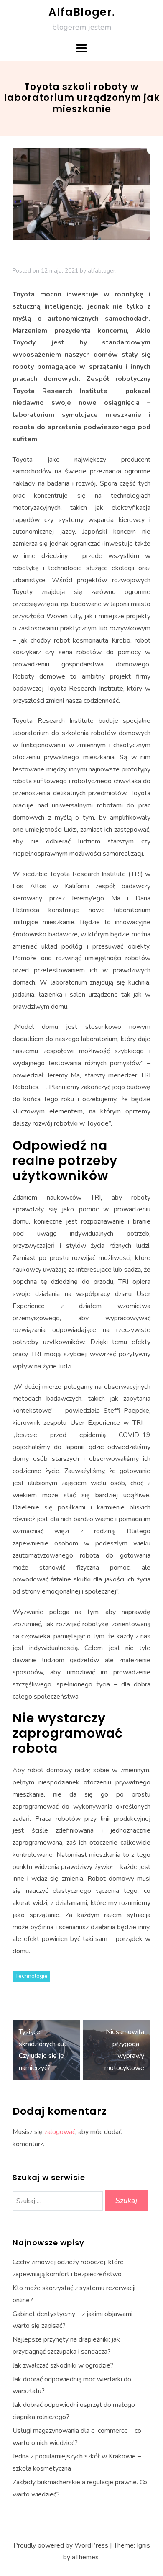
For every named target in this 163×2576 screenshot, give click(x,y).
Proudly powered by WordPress (61, 2545)
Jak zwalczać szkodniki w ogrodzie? (63, 2365)
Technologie (31, 1976)
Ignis (143, 2545)
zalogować (60, 2132)
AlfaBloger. (82, 12)
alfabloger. (102, 271)
